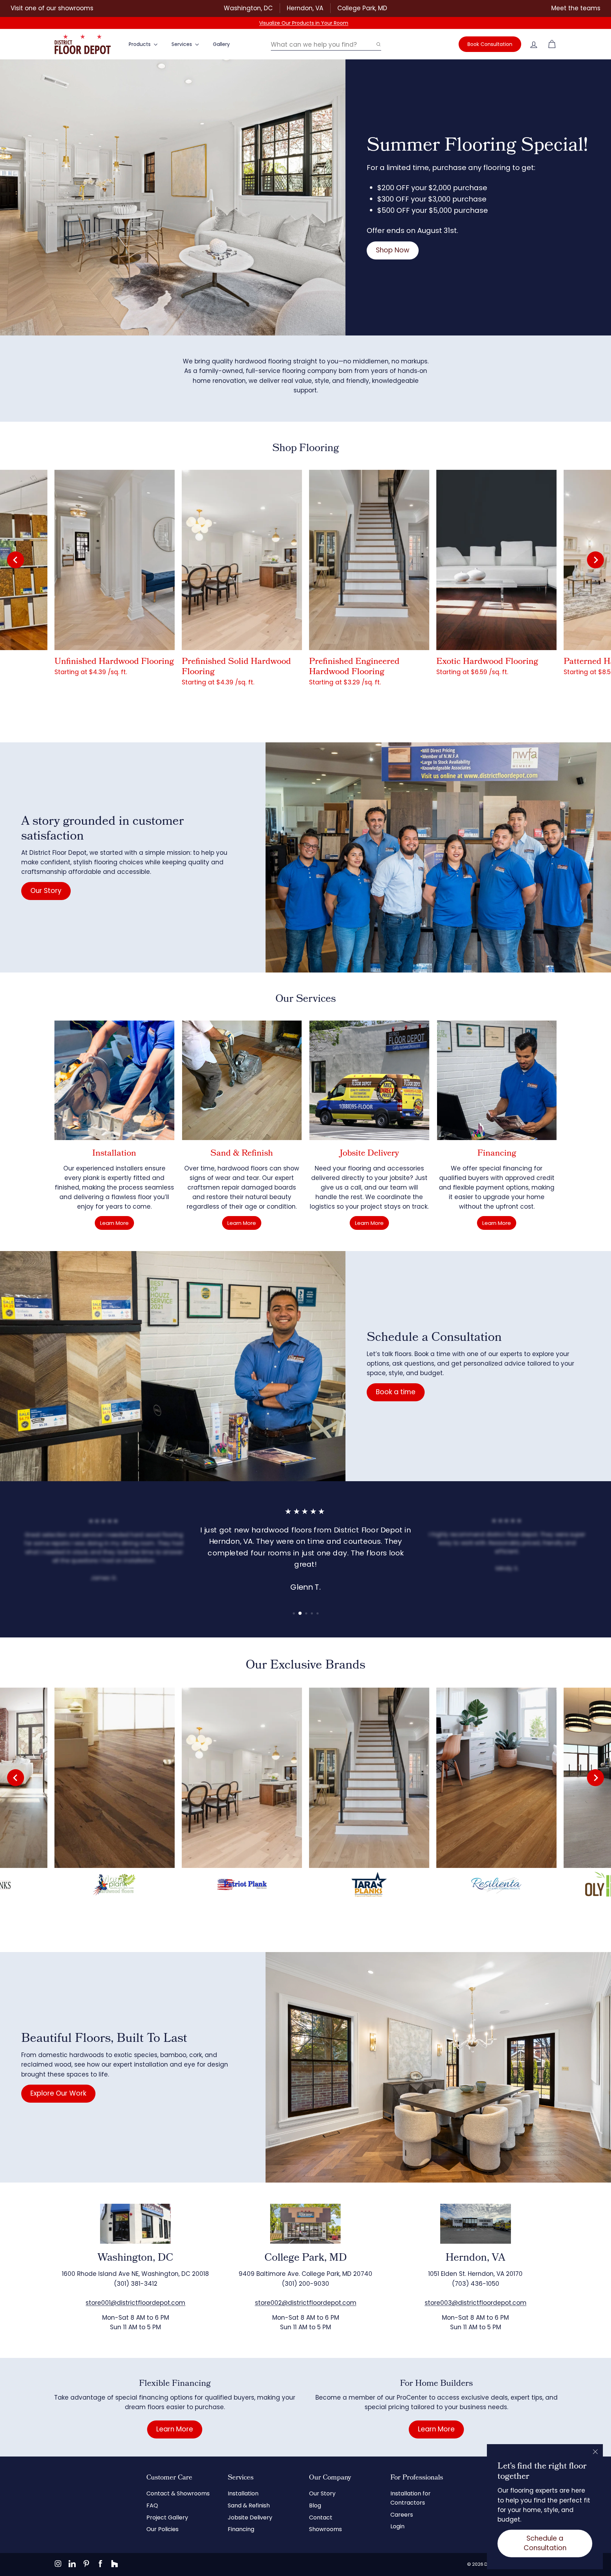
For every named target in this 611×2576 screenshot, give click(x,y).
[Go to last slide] (16, 560)
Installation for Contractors (411, 2498)
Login (397, 2526)
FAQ (152, 2505)
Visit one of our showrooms (52, 8)
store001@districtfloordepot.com (135, 2303)
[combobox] (326, 44)
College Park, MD (362, 8)
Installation (243, 2493)
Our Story (46, 891)
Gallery (221, 44)
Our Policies (162, 2529)
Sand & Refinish (249, 2505)
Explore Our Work (58, 2093)
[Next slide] (595, 560)
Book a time (396, 1392)
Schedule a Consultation (545, 2543)
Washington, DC (248, 8)
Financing (241, 2529)
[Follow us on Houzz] (115, 2564)
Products (140, 44)
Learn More (114, 1223)
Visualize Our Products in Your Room (304, 23)
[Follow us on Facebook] (100, 2564)
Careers (402, 2515)
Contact (321, 2517)
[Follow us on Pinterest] (86, 2564)
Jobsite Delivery (250, 2517)
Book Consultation (490, 44)
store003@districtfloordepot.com (476, 2303)
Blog (315, 2505)
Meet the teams (576, 8)
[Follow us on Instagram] (58, 2564)
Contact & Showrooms (178, 2493)
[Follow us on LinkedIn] (72, 2564)
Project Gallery (167, 2517)
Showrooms (325, 2529)
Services (182, 44)
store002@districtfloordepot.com (306, 2303)
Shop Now (393, 250)
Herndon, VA (305, 8)
